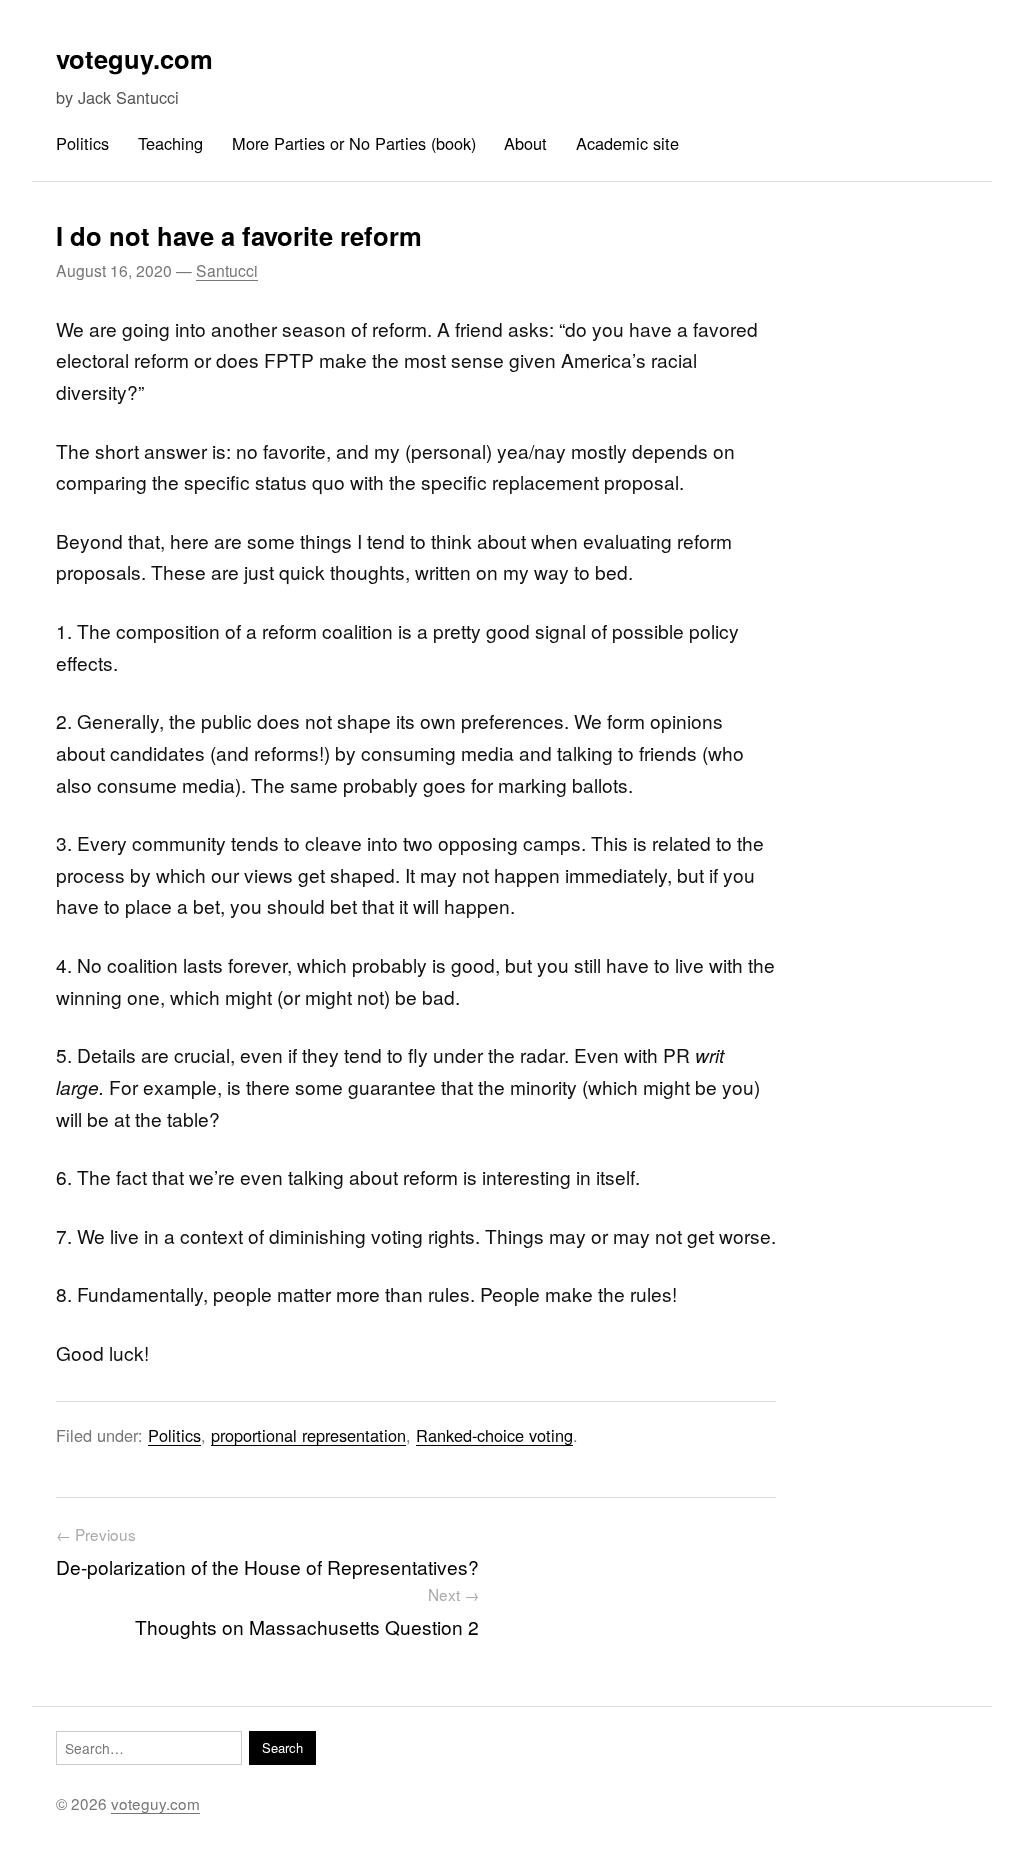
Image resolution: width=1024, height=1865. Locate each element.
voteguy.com (134, 58)
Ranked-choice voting (494, 1435)
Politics (82, 143)
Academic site (627, 143)
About (525, 143)
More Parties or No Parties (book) (354, 143)
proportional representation (308, 1435)
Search (282, 1747)
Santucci (227, 270)
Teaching (170, 143)
